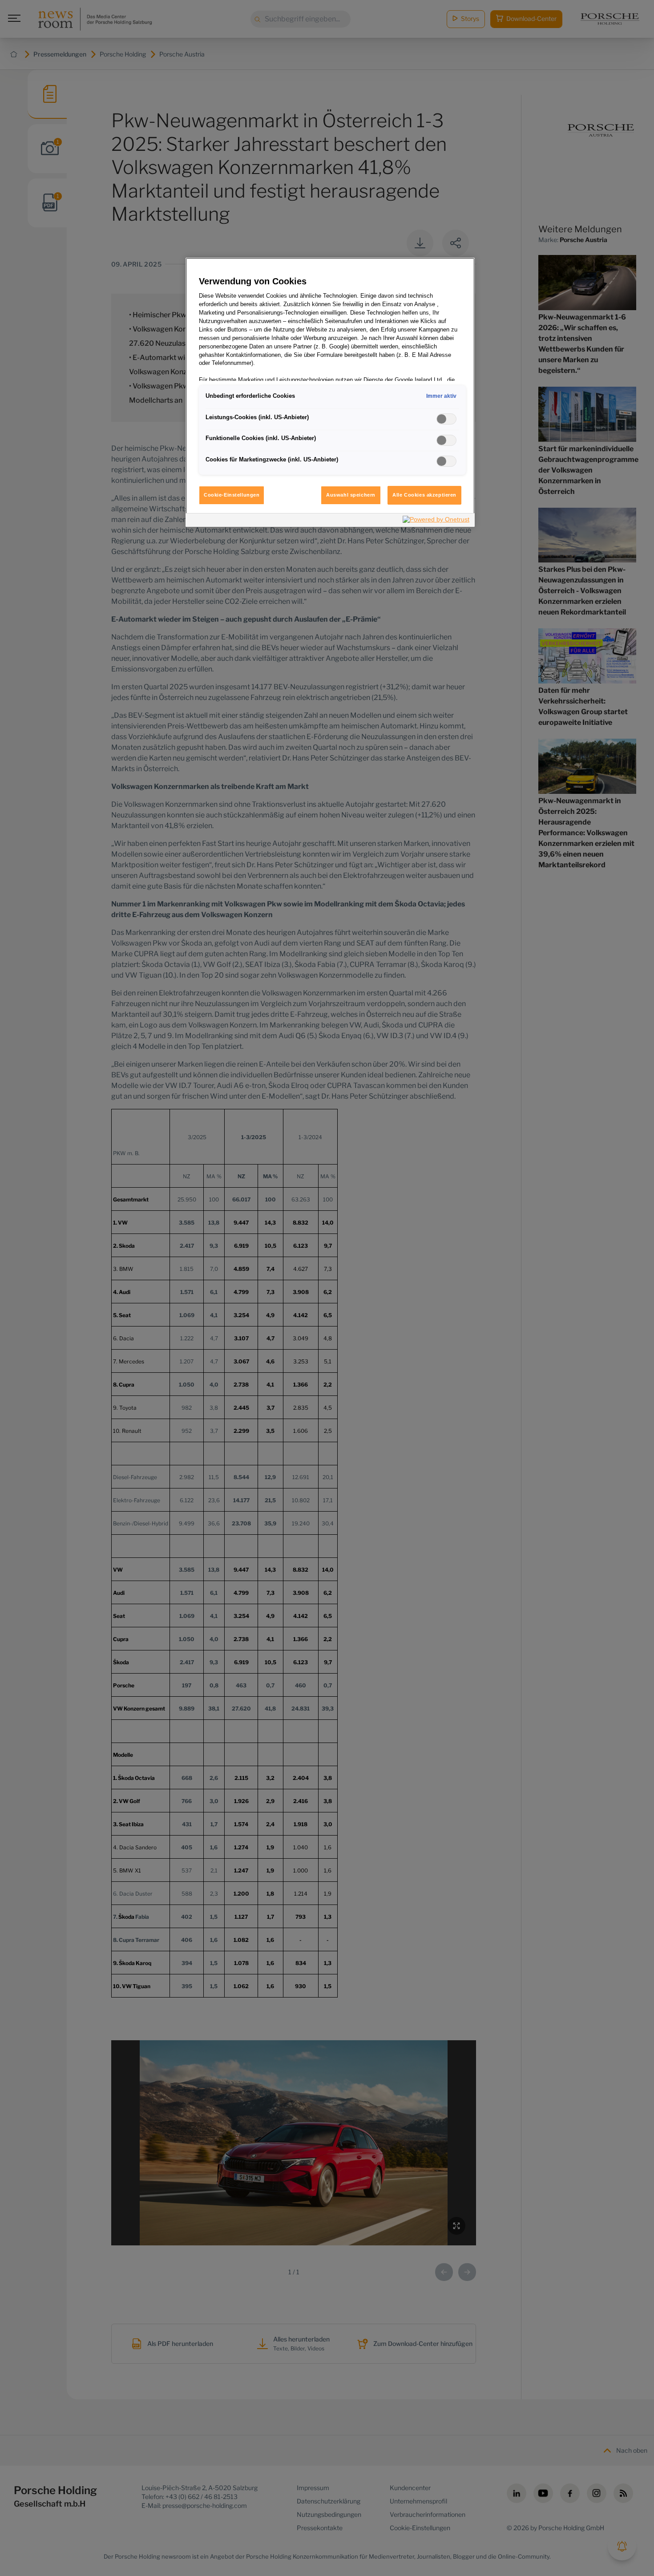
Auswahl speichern (351, 495)
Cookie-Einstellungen (232, 495)
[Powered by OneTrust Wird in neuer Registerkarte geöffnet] (436, 521)
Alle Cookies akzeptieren (424, 495)
